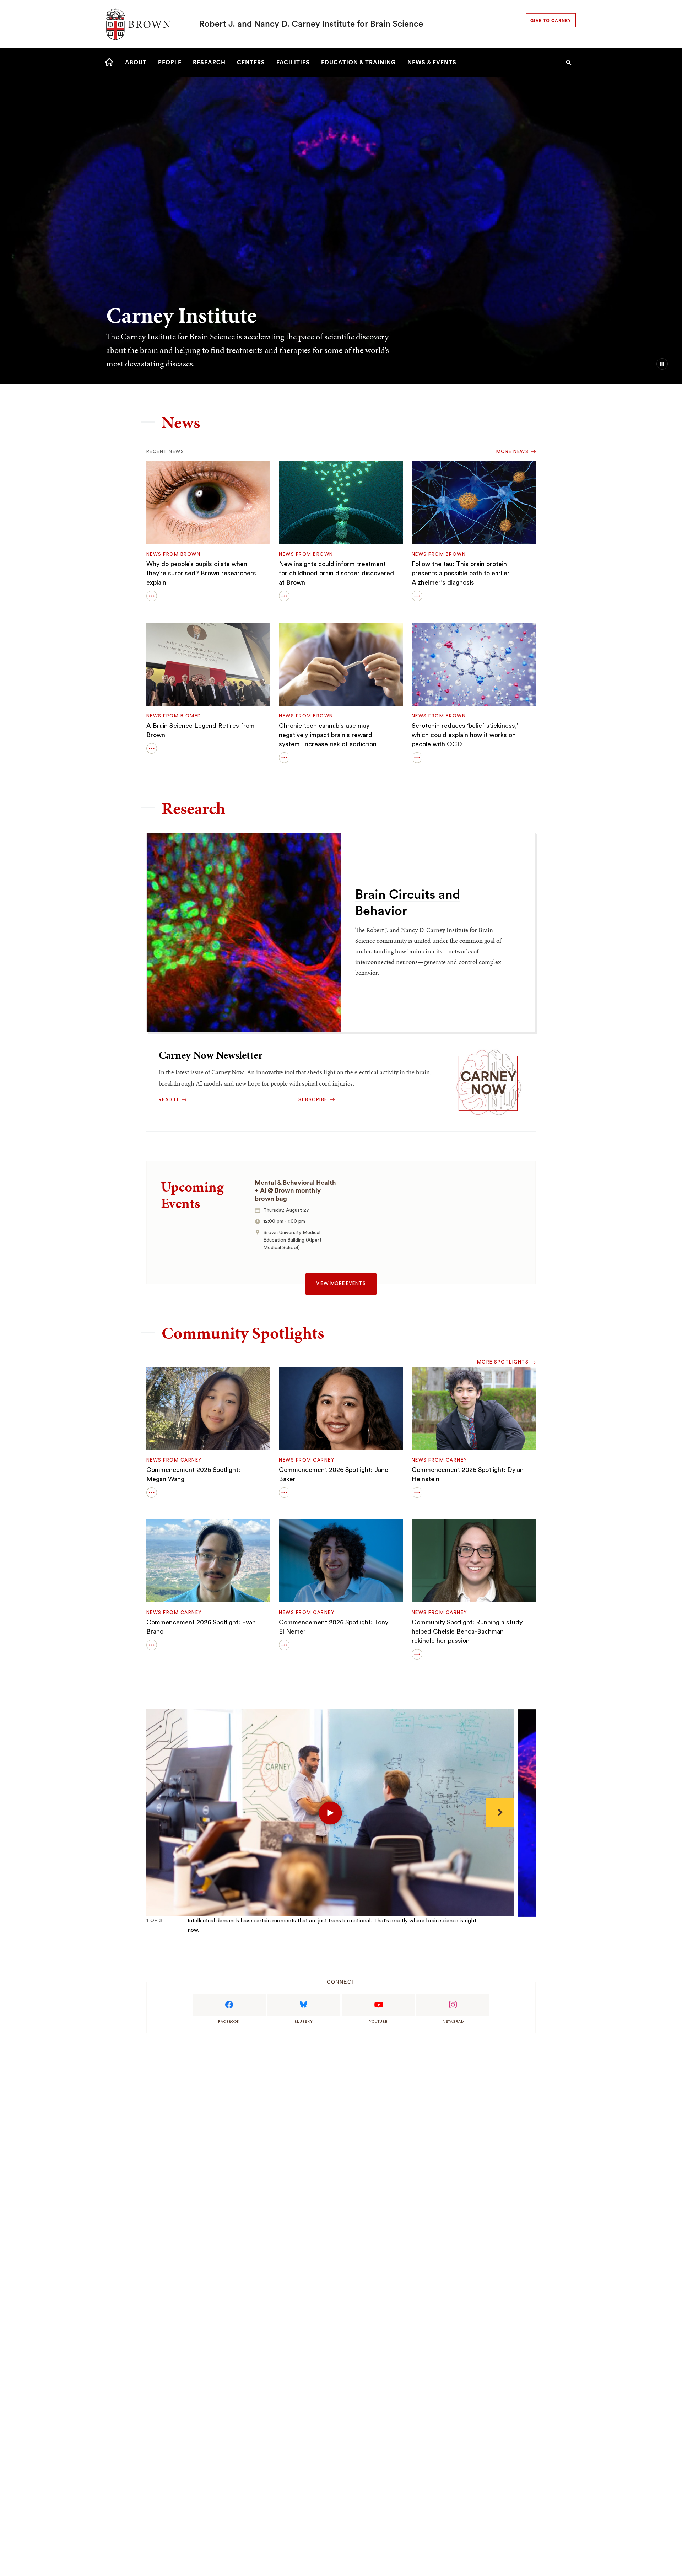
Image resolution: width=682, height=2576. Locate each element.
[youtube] (378, 2005)
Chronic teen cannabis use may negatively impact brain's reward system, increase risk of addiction (328, 735)
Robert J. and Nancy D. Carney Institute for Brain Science (311, 24)
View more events (341, 1284)
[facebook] (229, 2005)
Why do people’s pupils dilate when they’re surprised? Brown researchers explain (201, 573)
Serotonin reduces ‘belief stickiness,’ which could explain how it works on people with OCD (465, 735)
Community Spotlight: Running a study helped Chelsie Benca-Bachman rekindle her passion (467, 1631)
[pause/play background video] (662, 364)
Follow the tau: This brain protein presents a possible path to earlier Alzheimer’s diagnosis (461, 573)
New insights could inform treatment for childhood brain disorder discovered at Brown (336, 573)
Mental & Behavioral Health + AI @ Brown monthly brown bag (295, 1191)
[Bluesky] (304, 2005)
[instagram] (453, 2005)
